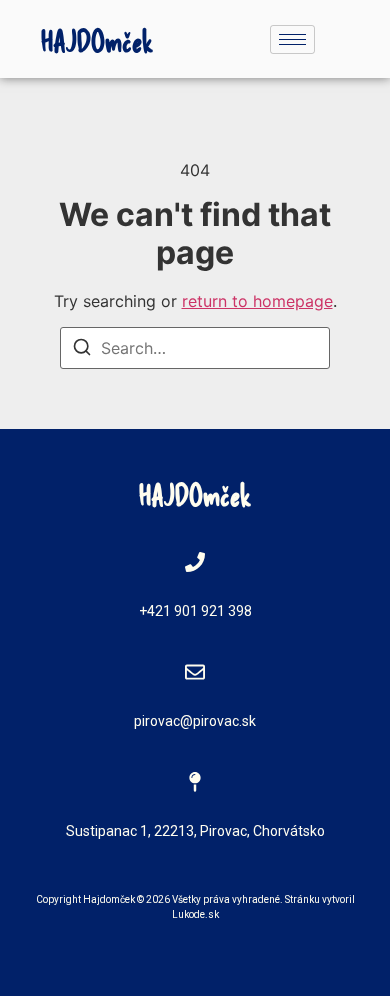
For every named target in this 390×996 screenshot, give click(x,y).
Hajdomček (109, 899)
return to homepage (257, 301)
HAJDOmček (97, 40)
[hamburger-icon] (292, 39)
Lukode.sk (195, 914)
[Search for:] (195, 348)
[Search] (82, 350)
